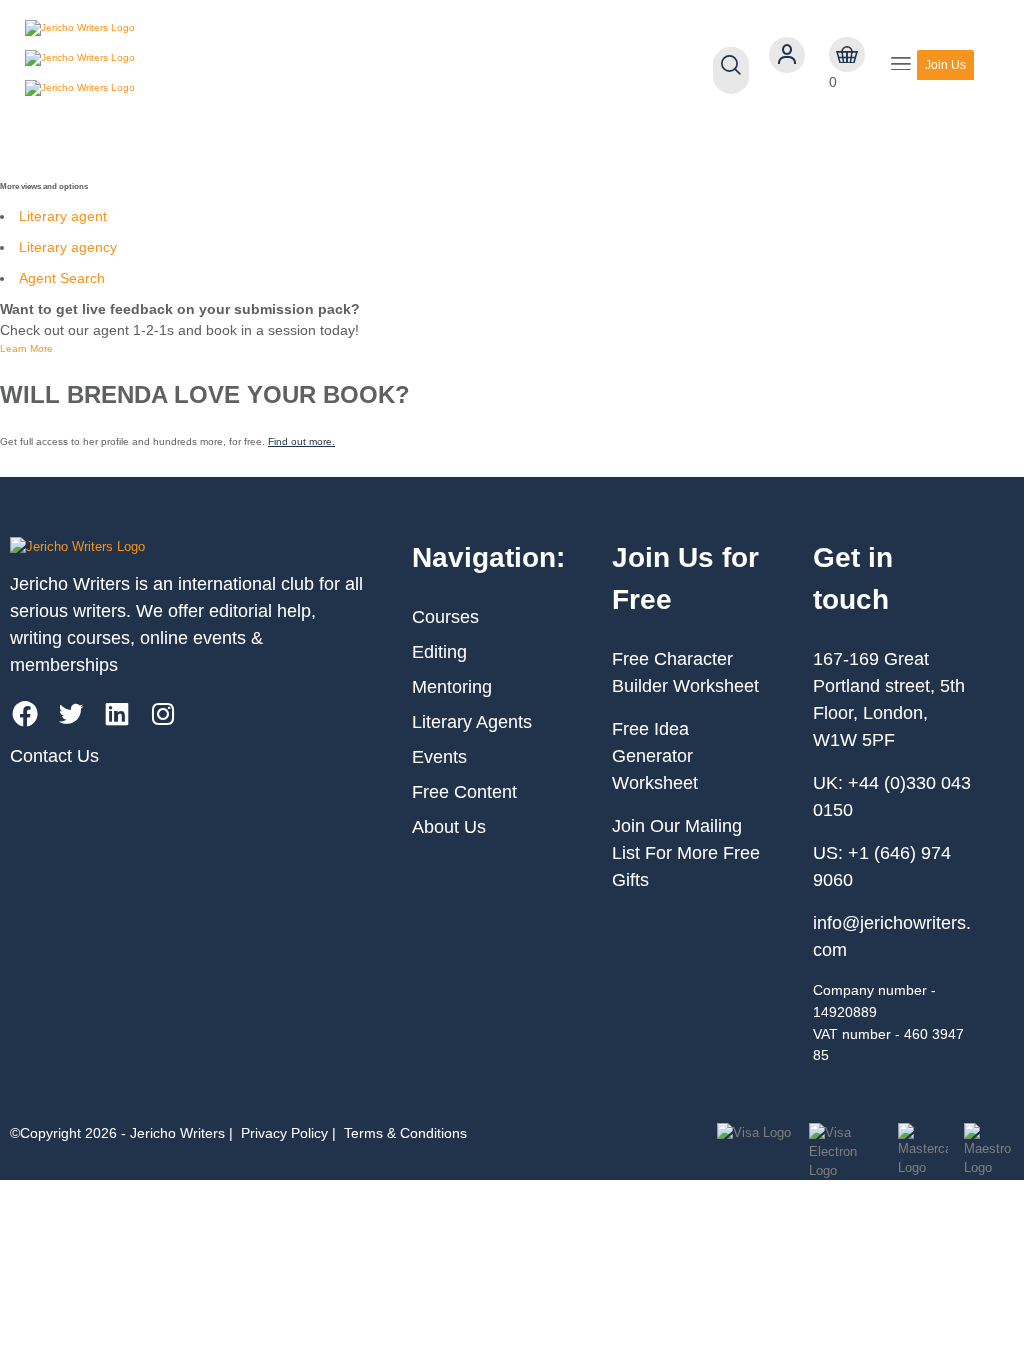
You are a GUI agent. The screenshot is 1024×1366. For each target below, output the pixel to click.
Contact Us (54, 756)
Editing (439, 652)
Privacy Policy (284, 1133)
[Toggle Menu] (901, 65)
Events (439, 757)
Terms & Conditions (405, 1133)
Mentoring (452, 687)
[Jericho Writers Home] (140, 65)
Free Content (464, 792)
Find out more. (301, 441)
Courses (445, 617)
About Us (449, 827)
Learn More (26, 348)
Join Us (945, 65)
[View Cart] (847, 55)
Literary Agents (472, 722)
